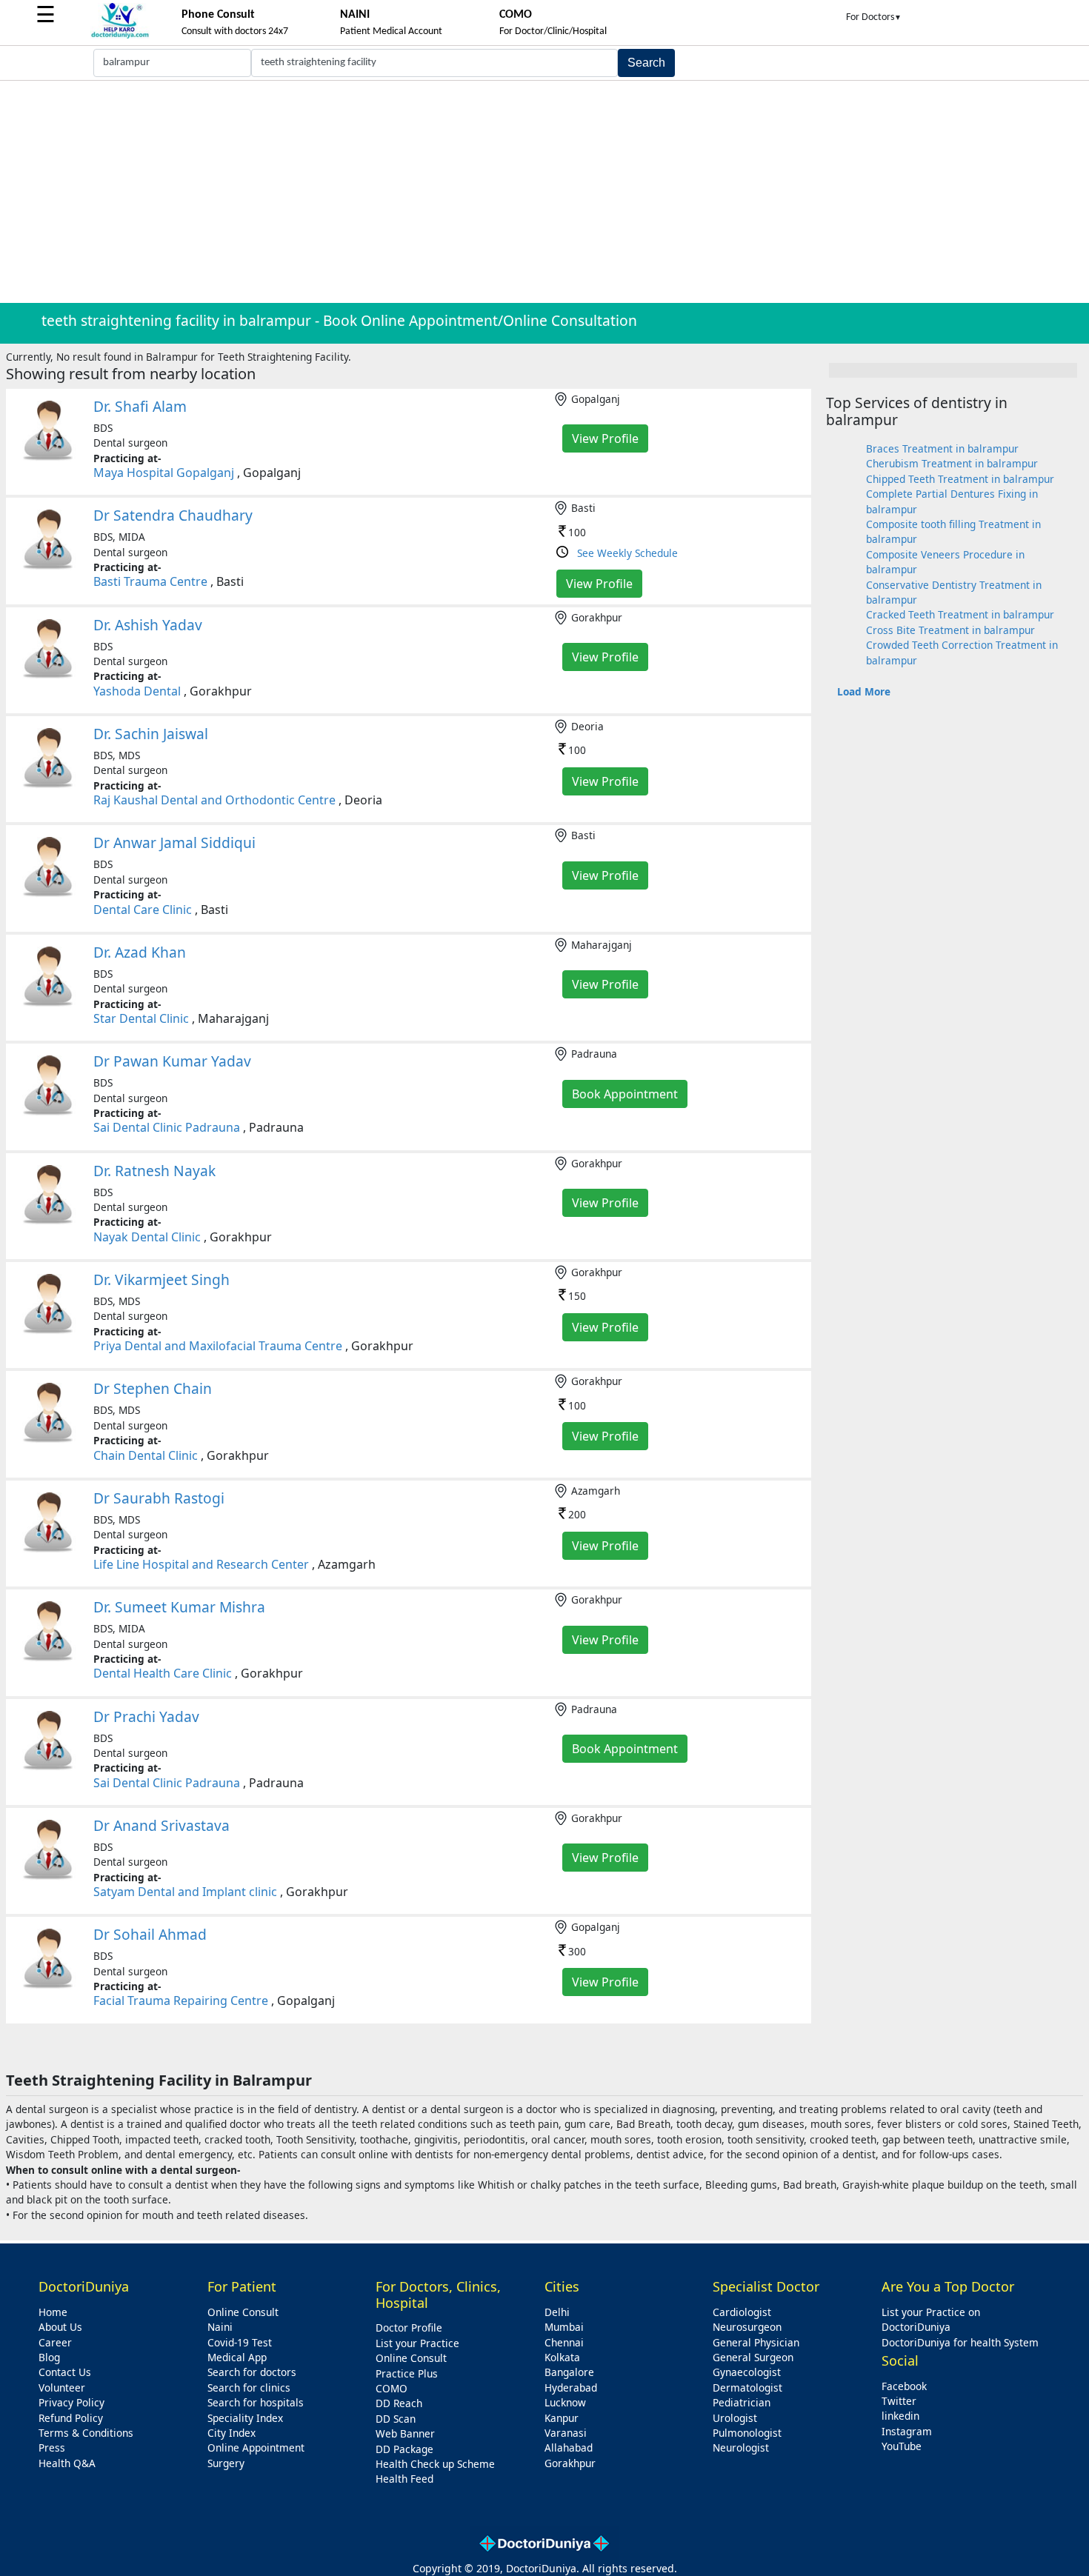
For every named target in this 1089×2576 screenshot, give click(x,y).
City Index (232, 2433)
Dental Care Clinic (143, 910)
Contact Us (65, 2372)
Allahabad (569, 2447)
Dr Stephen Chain (153, 1388)
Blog (49, 2357)
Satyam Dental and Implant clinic (185, 1892)
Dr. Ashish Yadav (148, 625)
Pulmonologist (747, 2433)
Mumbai (564, 2327)
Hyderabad (571, 2388)
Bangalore (569, 2372)
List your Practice (417, 2343)
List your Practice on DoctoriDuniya (931, 2319)
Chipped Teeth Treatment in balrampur (960, 479)
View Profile (605, 438)
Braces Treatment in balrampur (942, 448)
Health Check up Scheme (435, 2464)
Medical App (237, 2357)
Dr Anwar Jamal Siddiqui (174, 842)
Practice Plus (407, 2373)
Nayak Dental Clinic (147, 1237)
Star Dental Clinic (141, 1018)
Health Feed (404, 2479)
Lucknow (565, 2402)
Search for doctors (252, 2372)
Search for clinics (249, 2388)
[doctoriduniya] (120, 36)
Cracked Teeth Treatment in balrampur (960, 614)
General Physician (756, 2342)
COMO (392, 2388)
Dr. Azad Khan (140, 952)
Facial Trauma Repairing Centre (181, 2001)
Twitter (899, 2401)
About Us (60, 2327)
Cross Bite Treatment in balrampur (950, 630)
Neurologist (741, 2447)
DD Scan (396, 2419)
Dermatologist (747, 2388)
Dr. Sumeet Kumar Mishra (179, 1607)
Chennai (564, 2342)
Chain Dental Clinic (146, 1455)
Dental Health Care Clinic (163, 1673)
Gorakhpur (570, 2463)
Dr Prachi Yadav (146, 1716)
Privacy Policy (71, 2402)
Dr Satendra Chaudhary (173, 515)
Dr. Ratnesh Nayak (154, 1171)
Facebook (904, 2386)
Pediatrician (742, 2402)
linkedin (900, 2416)
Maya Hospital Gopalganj (164, 473)
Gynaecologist (747, 2372)
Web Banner (405, 2433)
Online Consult (243, 2312)
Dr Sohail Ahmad (150, 1934)
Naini (220, 2327)
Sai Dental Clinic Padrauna (167, 1127)
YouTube (902, 2446)
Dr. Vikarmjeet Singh (161, 1279)
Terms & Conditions (86, 2433)
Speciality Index (245, 2418)
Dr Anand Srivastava (161, 1825)
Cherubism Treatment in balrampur (952, 463)
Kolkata (562, 2357)
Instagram (907, 2431)
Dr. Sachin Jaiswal (151, 734)
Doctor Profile (409, 2328)
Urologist (735, 2418)
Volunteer (62, 2388)
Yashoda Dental (137, 691)
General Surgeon (753, 2357)
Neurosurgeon (747, 2327)
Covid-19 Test (240, 2342)
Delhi (557, 2312)
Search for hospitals (256, 2402)
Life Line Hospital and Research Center (201, 1564)
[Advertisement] (544, 192)
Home (53, 2312)
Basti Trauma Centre (150, 581)
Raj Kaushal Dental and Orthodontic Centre (214, 800)
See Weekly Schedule (627, 553)
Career (55, 2342)
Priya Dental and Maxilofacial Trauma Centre (218, 1346)
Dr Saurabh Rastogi (159, 1498)
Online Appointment (256, 2447)
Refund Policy (71, 2418)
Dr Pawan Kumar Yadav (172, 1061)
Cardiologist (742, 2312)
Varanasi (566, 2433)
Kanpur (562, 2418)
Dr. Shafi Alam (140, 406)
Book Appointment (625, 1094)
